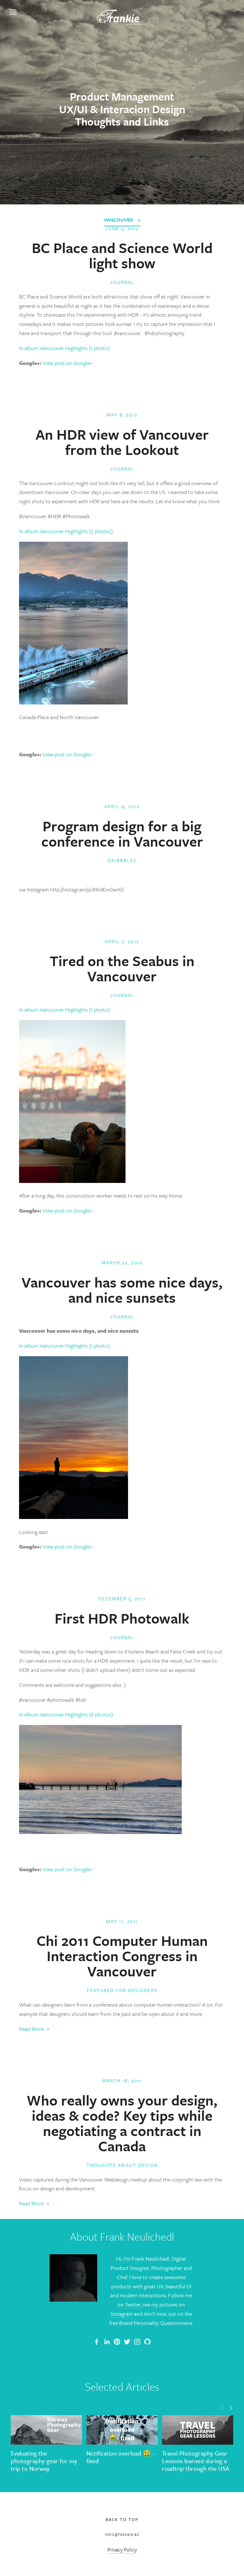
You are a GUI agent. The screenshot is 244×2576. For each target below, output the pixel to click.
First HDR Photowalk (122, 1618)
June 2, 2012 (122, 228)
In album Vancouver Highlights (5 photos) (66, 531)
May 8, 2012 (122, 415)
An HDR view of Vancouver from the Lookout (122, 442)
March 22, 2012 (122, 1262)
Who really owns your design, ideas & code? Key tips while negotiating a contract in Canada (122, 2123)
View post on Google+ (68, 363)
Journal (122, 282)
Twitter (133, 2304)
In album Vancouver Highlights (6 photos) (66, 1714)
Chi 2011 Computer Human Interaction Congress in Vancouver (122, 1956)
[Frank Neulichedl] (107, 2342)
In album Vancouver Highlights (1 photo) (64, 348)
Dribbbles (122, 860)
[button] (222, 2408)
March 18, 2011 (122, 2080)
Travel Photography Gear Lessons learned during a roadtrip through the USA (196, 2461)
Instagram (122, 2314)
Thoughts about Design (122, 2165)
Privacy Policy (122, 2550)
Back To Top (122, 2519)
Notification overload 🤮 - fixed (120, 2457)
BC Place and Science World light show (122, 255)
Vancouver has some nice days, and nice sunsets (122, 1290)
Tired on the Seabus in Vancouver (122, 968)
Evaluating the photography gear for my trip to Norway (44, 2461)
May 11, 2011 (122, 1921)
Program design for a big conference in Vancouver (122, 833)
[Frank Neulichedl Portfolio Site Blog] (97, 2342)
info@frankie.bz (122, 2535)
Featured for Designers (122, 1990)
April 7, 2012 (122, 941)
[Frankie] (117, 2342)
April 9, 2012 (122, 806)
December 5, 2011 (122, 1598)
